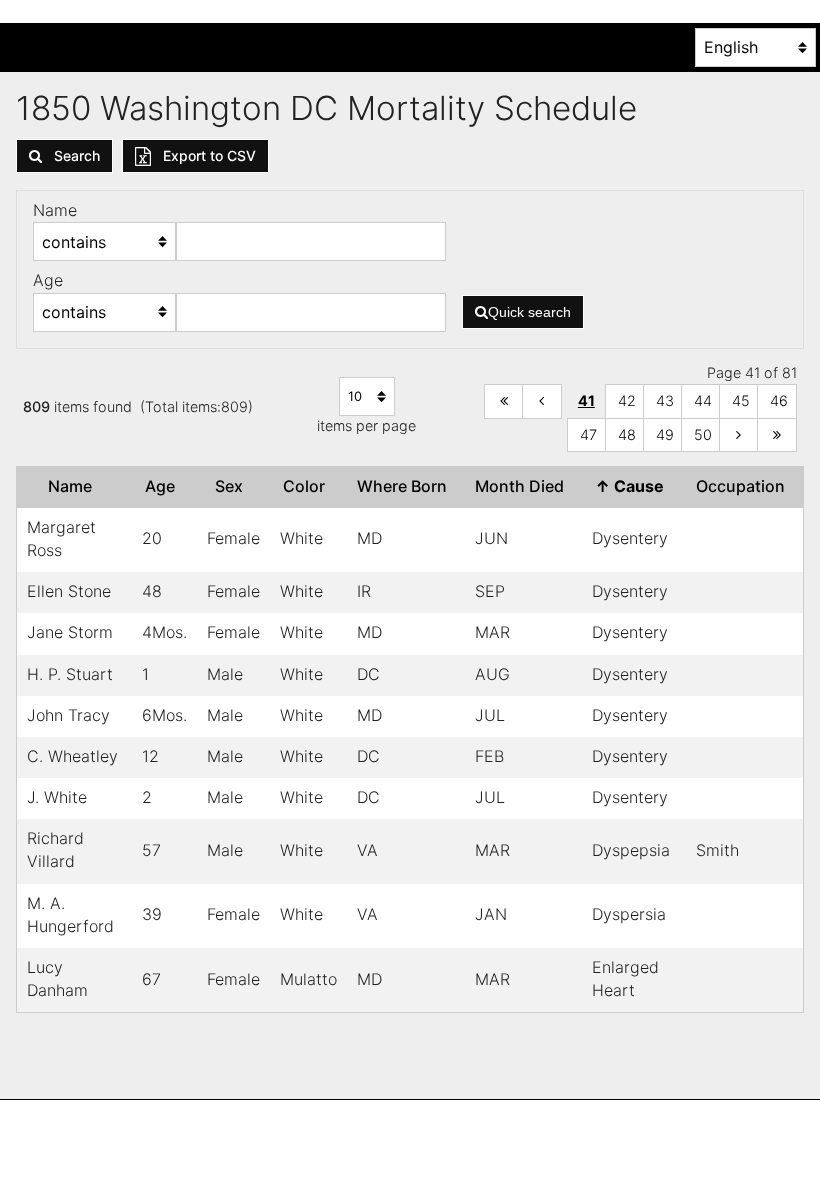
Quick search (529, 312)
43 (665, 400)
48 (627, 434)
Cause (633, 486)
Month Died (523, 486)
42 (627, 400)
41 (586, 400)
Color (308, 486)
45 (741, 400)
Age (164, 486)
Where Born (406, 486)
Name (74, 486)
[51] (739, 435)
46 (779, 400)
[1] (504, 401)
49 (665, 434)
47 (588, 434)
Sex (233, 486)
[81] (777, 435)
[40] (542, 401)
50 (703, 434)
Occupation (744, 486)
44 (703, 400)
